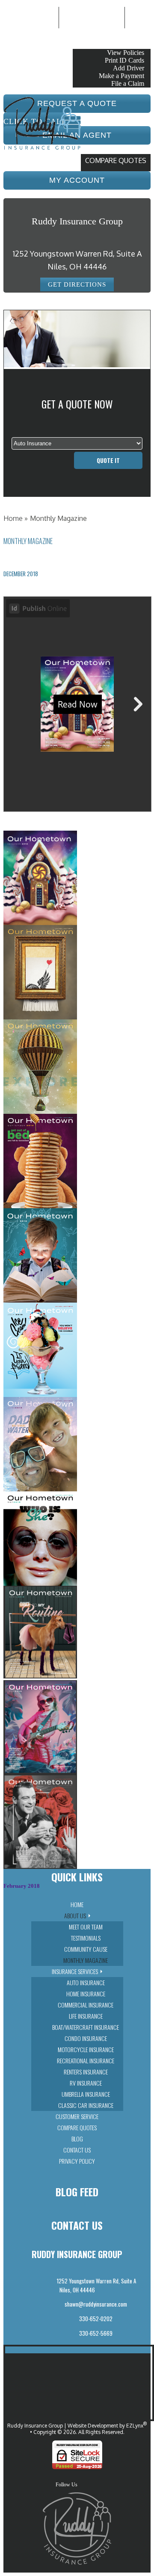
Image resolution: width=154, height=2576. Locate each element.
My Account (97, 39)
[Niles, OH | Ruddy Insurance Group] (42, 150)
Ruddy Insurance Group (35, 2426)
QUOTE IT (108, 460)
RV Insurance (86, 2083)
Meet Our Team (86, 1927)
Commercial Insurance (86, 2005)
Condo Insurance (86, 2038)
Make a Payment (121, 76)
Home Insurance (86, 1994)
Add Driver (129, 68)
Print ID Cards (124, 60)
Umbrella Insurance (86, 2094)
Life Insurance (86, 2016)
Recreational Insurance (86, 2060)
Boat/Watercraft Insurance (86, 2027)
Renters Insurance (86, 2072)
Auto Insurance (86, 1982)
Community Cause (86, 1949)
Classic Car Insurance (86, 2105)
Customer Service (77, 2116)
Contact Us (77, 2150)
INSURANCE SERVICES (75, 1971)
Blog (77, 2139)
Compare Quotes (116, 160)
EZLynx (135, 2426)
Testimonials (86, 1938)
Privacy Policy (77, 2161)
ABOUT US (75, 1915)
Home (13, 518)
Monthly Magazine (86, 1960)
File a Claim (128, 83)
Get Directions (77, 284)
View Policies (126, 53)
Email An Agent (92, 17)
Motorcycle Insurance (86, 2049)
